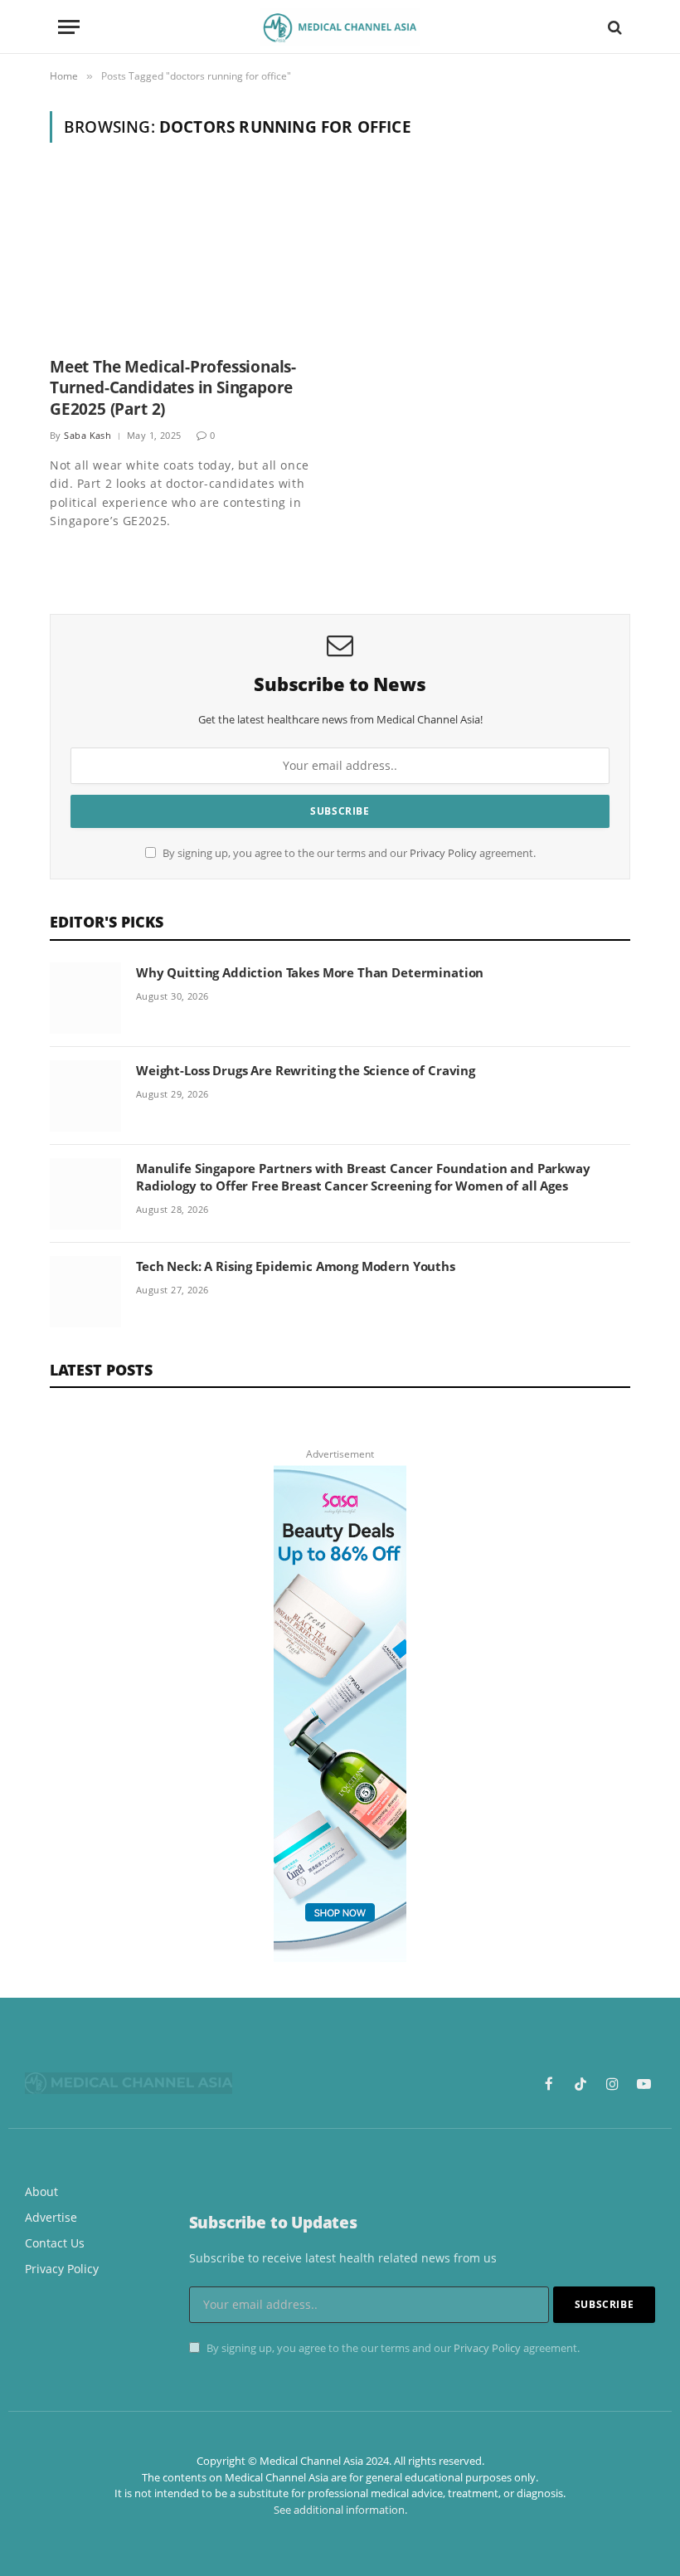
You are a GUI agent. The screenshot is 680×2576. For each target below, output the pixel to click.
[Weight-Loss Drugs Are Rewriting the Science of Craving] (85, 1096)
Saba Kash (87, 435)
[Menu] (69, 27)
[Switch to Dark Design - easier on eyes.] (586, 27)
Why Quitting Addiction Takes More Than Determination (310, 972)
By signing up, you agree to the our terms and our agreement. (348, 853)
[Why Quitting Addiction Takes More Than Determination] (85, 998)
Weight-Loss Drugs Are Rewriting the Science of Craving (306, 1070)
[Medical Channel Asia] (340, 27)
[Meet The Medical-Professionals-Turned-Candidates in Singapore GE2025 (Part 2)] (187, 259)
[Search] (613, 27)
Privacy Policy (443, 853)
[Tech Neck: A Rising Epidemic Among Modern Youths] (85, 1292)
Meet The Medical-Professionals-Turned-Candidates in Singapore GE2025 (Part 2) (173, 389)
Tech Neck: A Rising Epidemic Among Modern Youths (296, 1266)
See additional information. (340, 2510)
